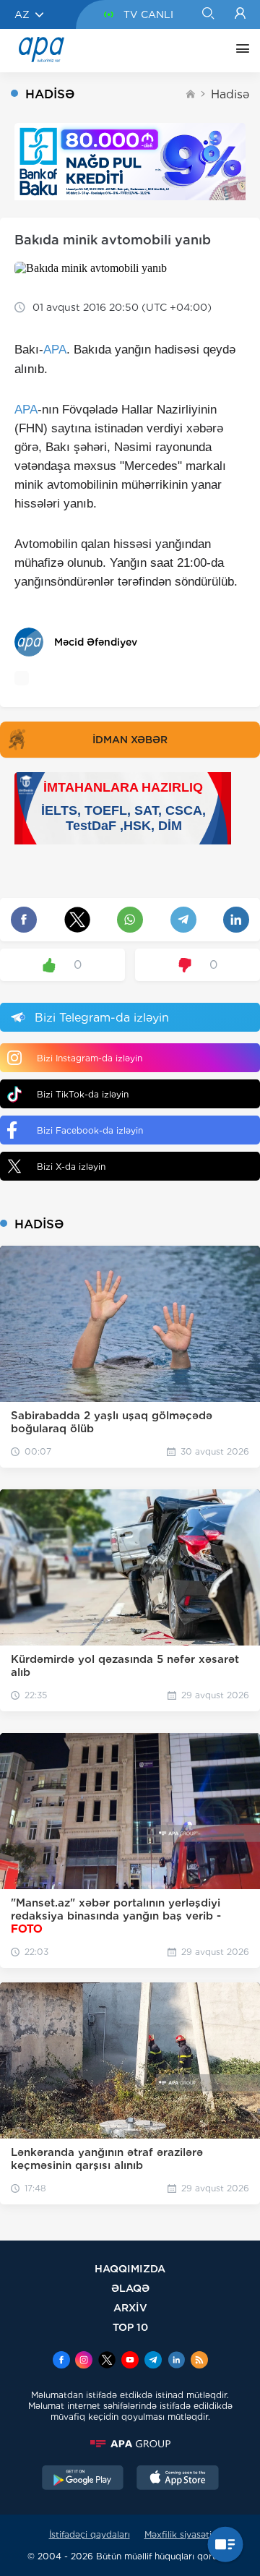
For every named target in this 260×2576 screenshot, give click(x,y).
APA (55, 350)
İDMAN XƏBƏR (130, 740)
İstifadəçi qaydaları (90, 2534)
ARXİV (130, 2307)
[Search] (208, 14)
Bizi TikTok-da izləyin (83, 1094)
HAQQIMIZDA (130, 2268)
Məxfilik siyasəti (178, 2534)
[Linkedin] (176, 2361)
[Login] (240, 14)
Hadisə (230, 94)
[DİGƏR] (239, 51)
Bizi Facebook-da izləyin (90, 1130)
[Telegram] (153, 2361)
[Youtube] (130, 2361)
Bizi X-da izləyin (71, 1167)
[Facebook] (61, 2361)
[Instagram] (84, 2361)
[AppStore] (178, 2479)
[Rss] (199, 2361)
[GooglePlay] (83, 2479)
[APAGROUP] (130, 2444)
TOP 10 (130, 2327)
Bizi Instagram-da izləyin (90, 1058)
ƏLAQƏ (130, 2288)
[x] (107, 2361)
